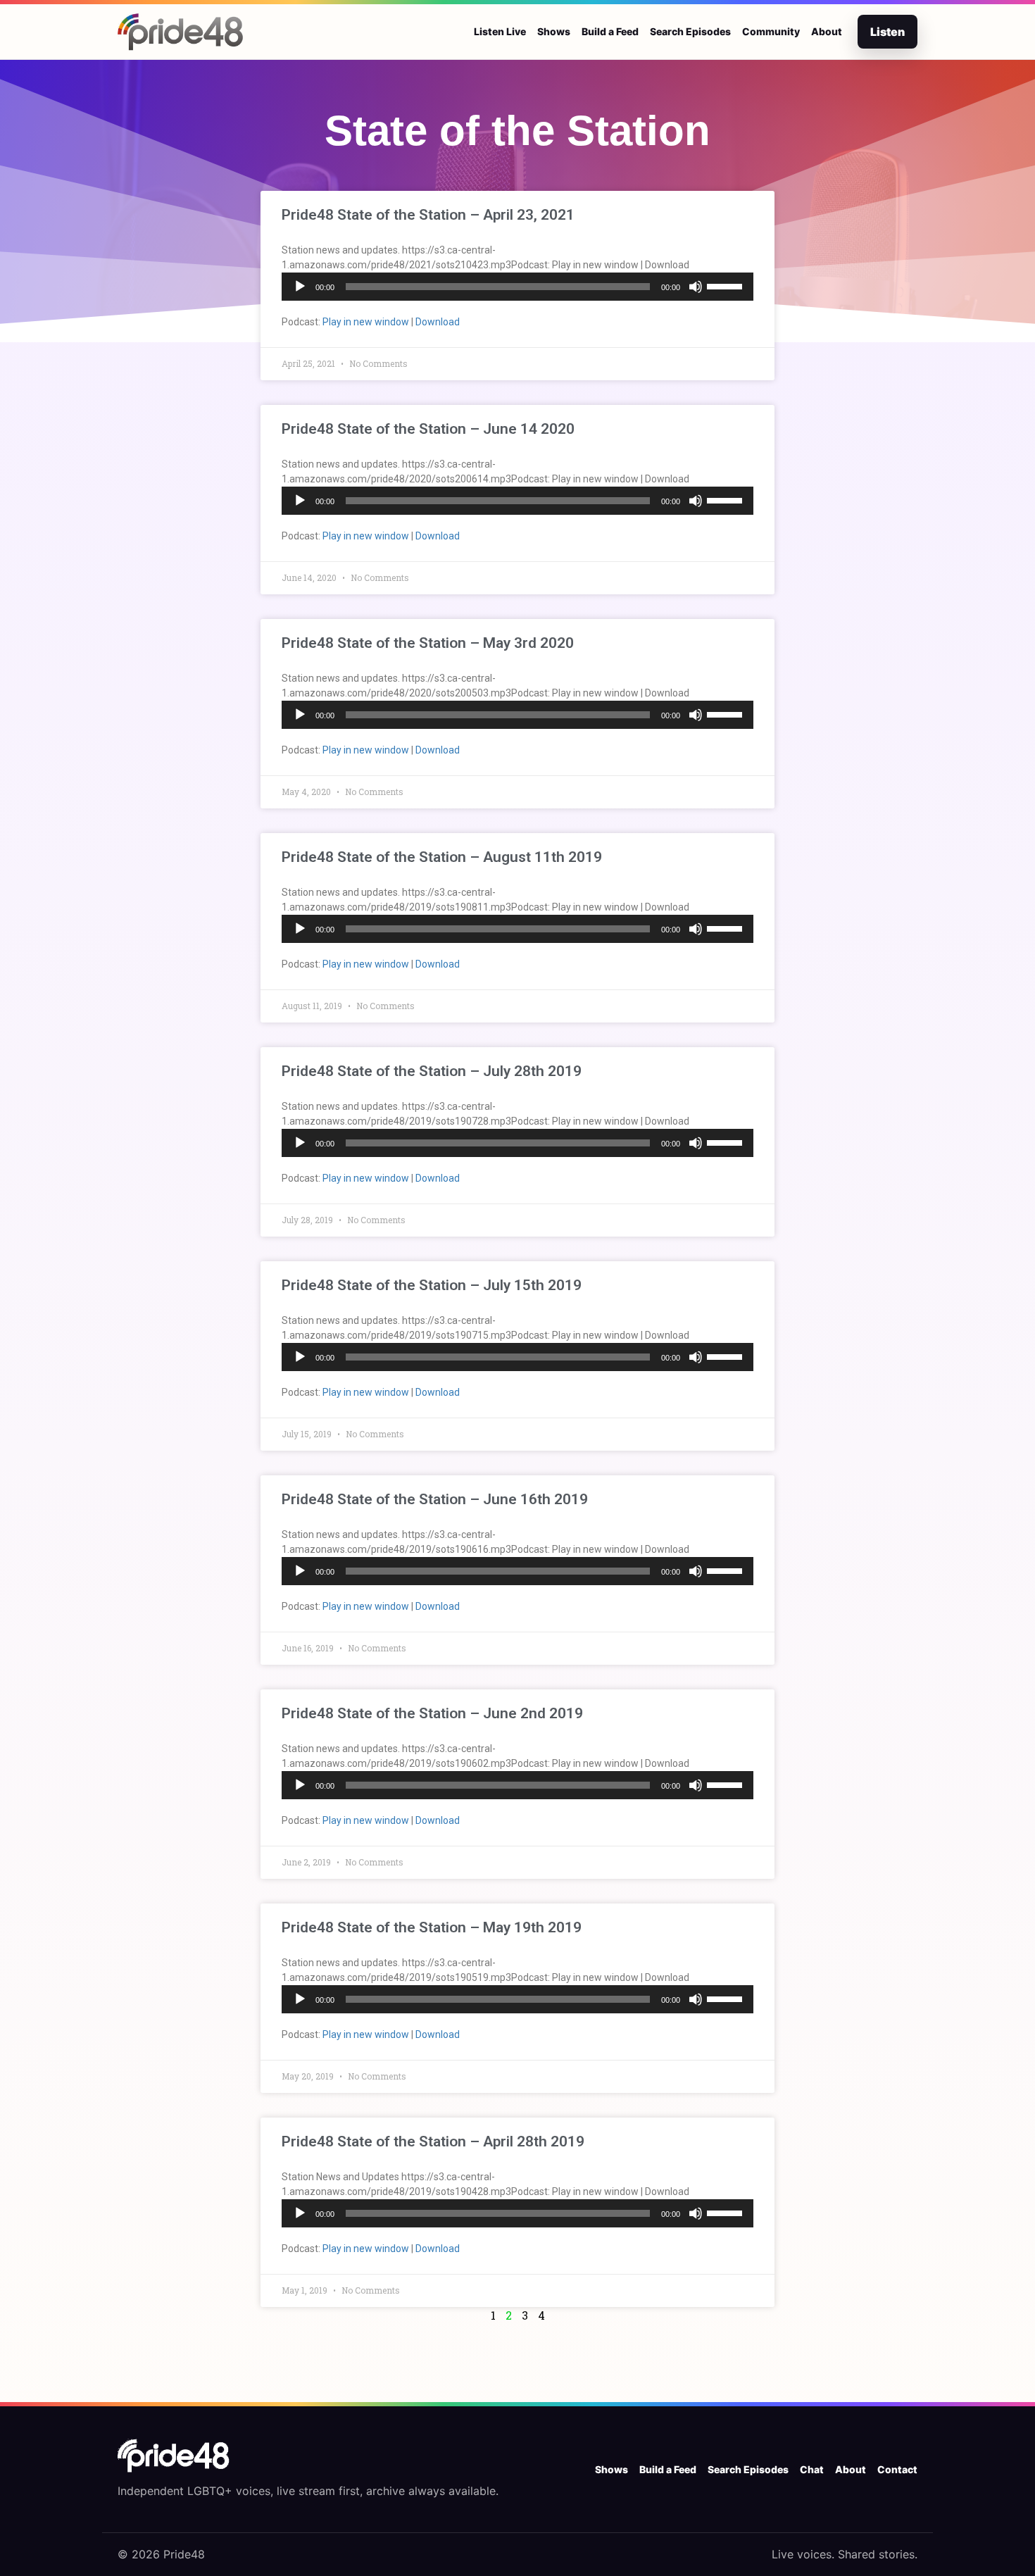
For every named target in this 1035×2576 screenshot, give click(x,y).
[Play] (300, 287)
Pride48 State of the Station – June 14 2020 (428, 429)
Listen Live (500, 31)
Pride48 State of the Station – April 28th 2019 (433, 2142)
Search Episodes (690, 31)
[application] (517, 287)
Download (438, 322)
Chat (812, 2469)
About (827, 31)
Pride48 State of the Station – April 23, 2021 (428, 215)
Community (771, 31)
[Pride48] (174, 2456)
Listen (887, 32)
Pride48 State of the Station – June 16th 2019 (435, 1499)
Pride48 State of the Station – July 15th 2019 (432, 1285)
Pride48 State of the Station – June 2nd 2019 (432, 1713)
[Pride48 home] (181, 32)
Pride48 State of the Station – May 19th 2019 (432, 1927)
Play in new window (366, 322)
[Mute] (696, 287)
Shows (554, 31)
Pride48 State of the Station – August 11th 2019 (442, 857)
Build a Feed (610, 31)
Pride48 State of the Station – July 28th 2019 (432, 1071)
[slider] (727, 285)
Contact (897, 2469)
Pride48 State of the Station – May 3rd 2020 (428, 643)
